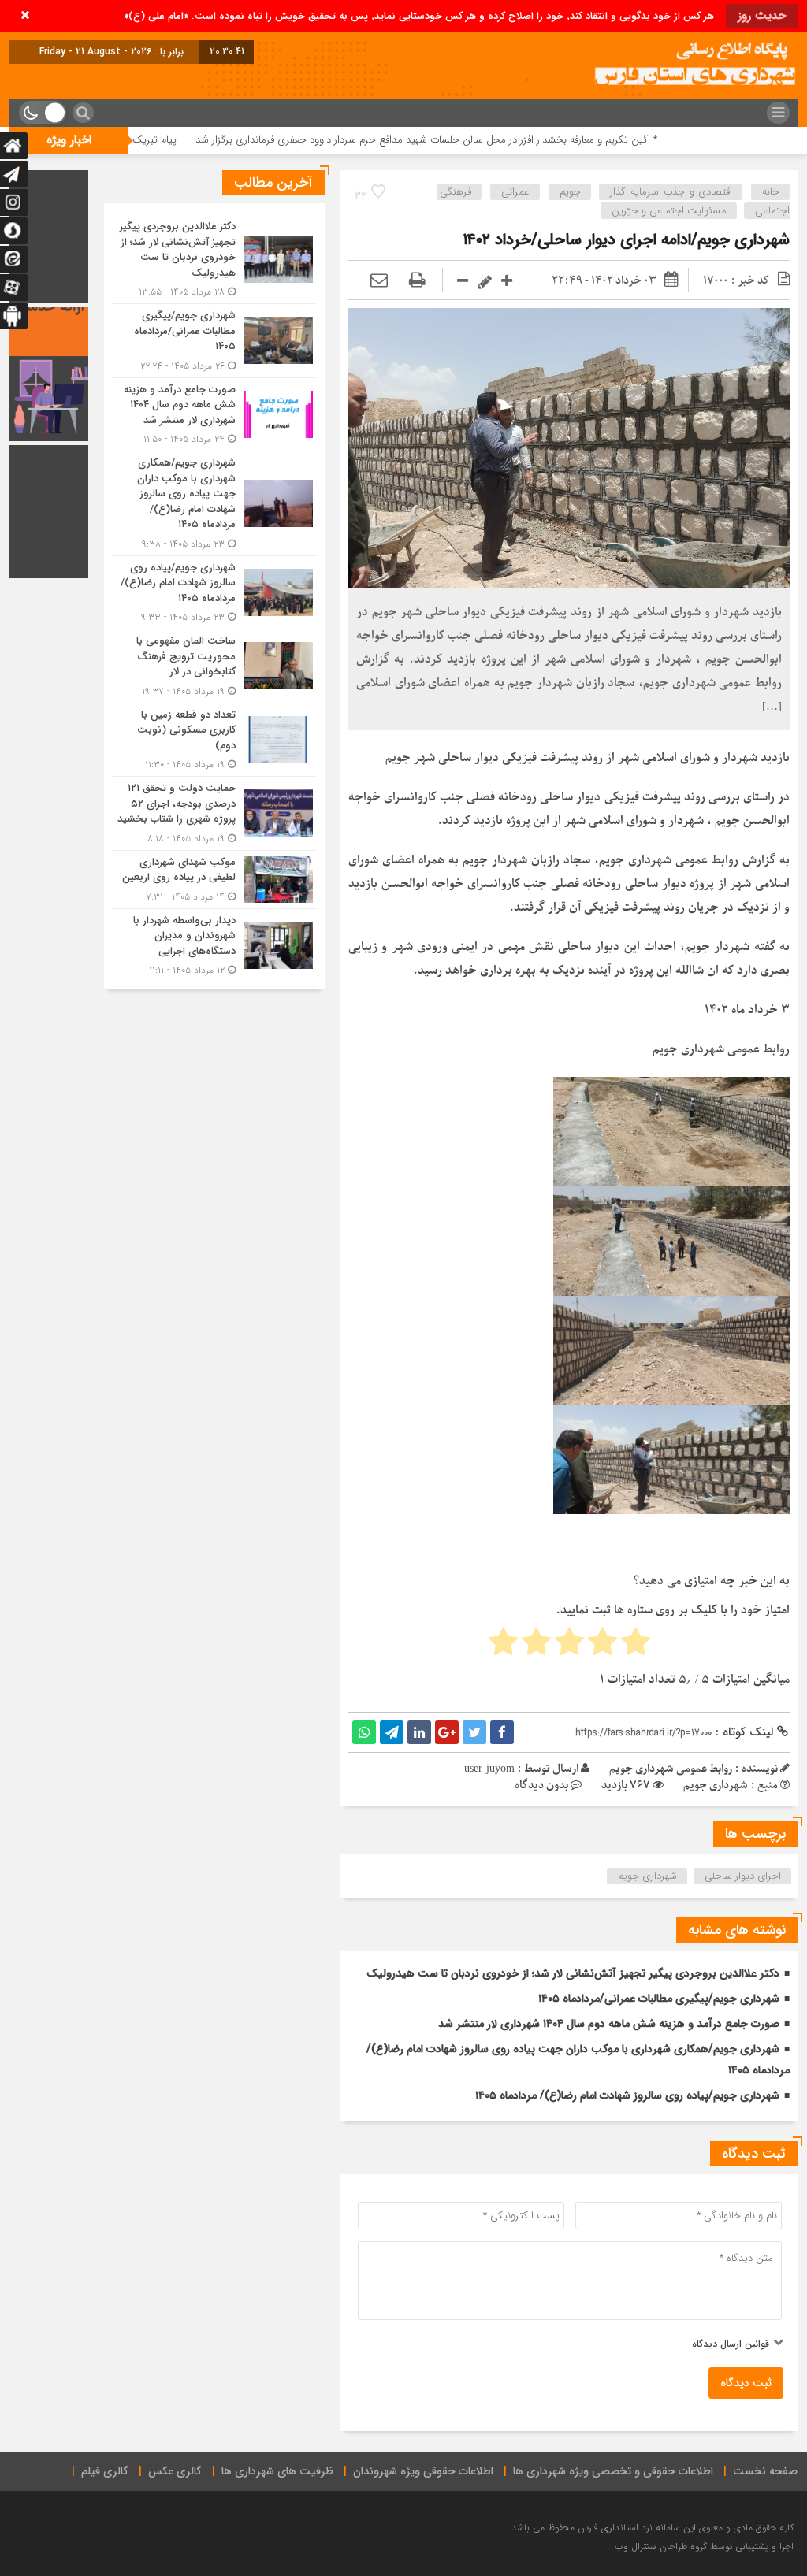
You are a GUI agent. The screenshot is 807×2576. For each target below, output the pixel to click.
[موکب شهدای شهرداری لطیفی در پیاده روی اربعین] (214, 880)
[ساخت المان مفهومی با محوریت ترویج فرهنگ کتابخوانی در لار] (214, 666)
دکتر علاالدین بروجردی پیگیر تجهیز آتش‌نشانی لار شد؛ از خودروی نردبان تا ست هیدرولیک (573, 1973)
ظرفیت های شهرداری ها (277, 2471)
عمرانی (515, 192)
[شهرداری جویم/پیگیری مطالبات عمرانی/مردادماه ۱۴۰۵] (214, 341)
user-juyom (489, 1769)
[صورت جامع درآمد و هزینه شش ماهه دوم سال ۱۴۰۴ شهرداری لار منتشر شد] (214, 415)
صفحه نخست (765, 2471)
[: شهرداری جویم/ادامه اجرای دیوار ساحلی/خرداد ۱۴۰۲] (379, 281)
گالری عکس (175, 2471)
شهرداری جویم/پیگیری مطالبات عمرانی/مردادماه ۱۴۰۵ (659, 1999)
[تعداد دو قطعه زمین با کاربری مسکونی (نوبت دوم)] (214, 740)
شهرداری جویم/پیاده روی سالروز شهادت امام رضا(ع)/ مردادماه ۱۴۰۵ (627, 2095)
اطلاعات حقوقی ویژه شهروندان (423, 2471)
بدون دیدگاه (541, 1785)
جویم (570, 192)
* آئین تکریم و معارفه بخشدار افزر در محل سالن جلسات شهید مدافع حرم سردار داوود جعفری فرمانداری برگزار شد (521, 140)
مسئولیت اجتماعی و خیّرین (669, 211)
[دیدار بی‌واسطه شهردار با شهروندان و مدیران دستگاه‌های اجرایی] (214, 944)
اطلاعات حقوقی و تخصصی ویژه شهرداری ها (613, 2471)
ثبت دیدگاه (746, 2383)
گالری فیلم (105, 2471)
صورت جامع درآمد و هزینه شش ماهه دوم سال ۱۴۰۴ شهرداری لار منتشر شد (609, 2024)
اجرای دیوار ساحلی (743, 1876)
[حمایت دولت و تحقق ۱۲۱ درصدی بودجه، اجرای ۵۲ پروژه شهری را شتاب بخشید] (214, 813)
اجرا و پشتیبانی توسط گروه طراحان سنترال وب (704, 2546)
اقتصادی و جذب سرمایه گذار (671, 192)
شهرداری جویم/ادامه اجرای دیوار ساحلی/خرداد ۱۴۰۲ (627, 240)
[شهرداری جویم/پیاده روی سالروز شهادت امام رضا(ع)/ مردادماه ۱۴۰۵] (214, 593)
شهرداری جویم (647, 1876)
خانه (771, 192)
